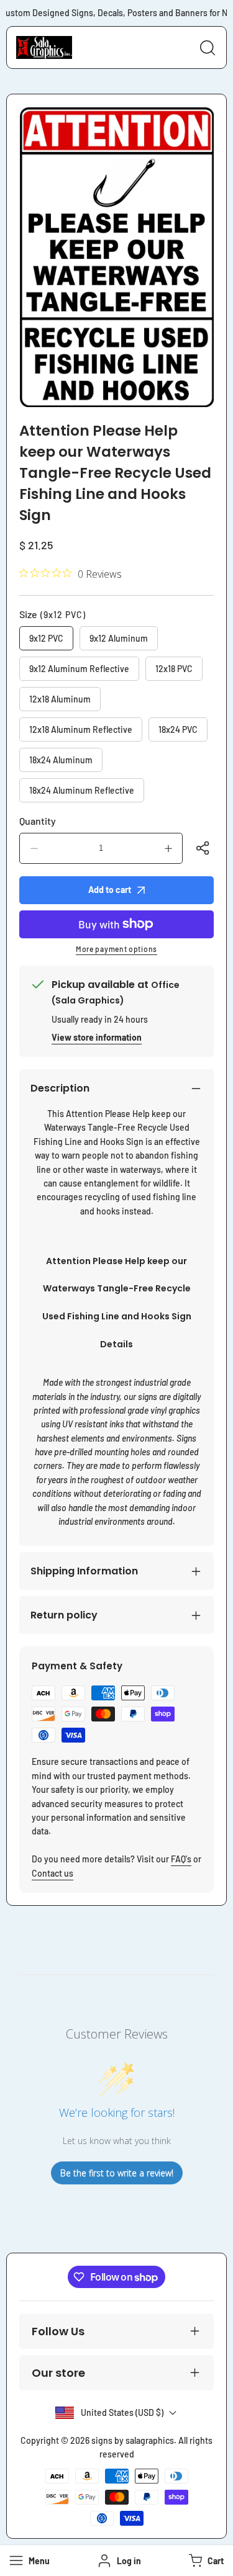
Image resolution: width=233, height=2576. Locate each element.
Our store (58, 2373)
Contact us (53, 1873)
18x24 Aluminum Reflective (82, 790)
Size (53, 614)
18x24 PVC (178, 729)
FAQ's (181, 1859)
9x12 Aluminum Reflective (79, 669)
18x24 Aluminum (61, 760)
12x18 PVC (174, 669)
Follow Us (58, 2331)
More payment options (116, 949)
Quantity (38, 821)
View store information (97, 1037)
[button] (205, 2560)
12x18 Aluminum (60, 699)
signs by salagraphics (133, 2440)
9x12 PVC (46, 638)
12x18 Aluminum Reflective (81, 729)
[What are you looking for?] (208, 48)
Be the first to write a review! (117, 2173)
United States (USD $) (122, 2412)
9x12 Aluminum (119, 638)
